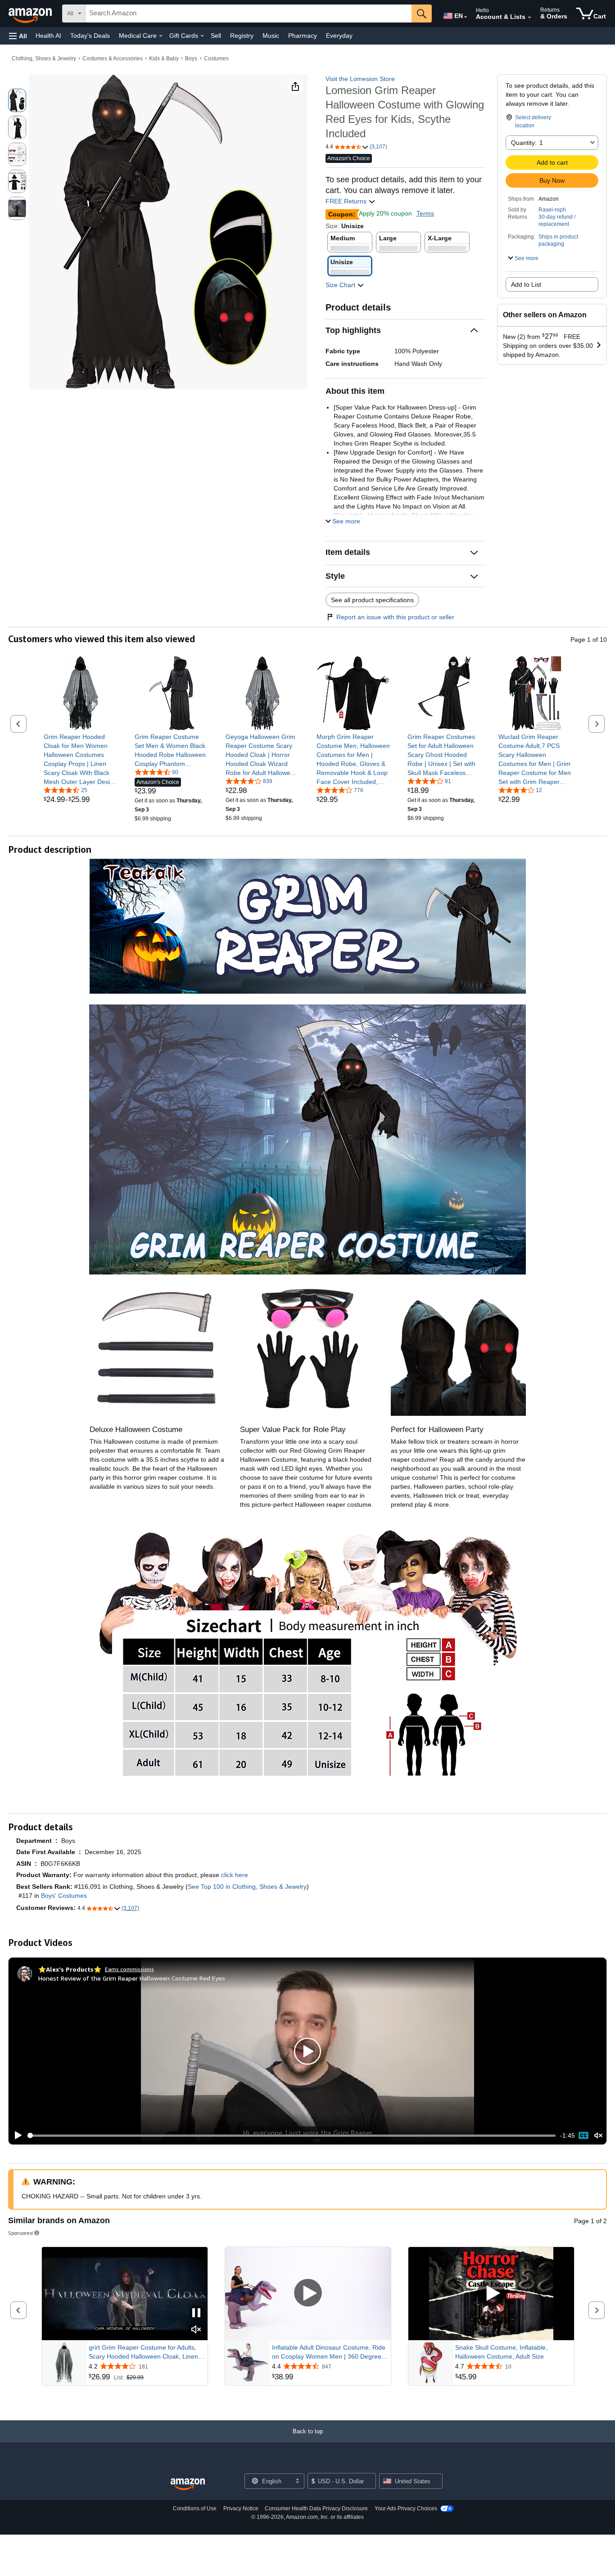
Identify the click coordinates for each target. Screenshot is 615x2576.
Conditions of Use (195, 2508)
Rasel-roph (552, 210)
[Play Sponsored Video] (308, 2294)
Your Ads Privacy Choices (406, 2508)
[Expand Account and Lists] (529, 18)
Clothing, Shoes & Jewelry (44, 59)
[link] (81, 759)
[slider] (292, 2135)
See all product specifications (372, 600)
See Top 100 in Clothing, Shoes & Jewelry (247, 1887)
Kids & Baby (164, 59)
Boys (191, 59)
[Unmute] (598, 2136)
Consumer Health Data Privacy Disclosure (316, 2508)
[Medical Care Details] (161, 36)
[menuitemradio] (583, 2135)
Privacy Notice (241, 2508)
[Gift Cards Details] (202, 36)
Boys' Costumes (64, 1896)
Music (271, 36)
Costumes (216, 59)
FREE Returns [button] (347, 201)
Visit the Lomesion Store (360, 79)
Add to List (526, 284)
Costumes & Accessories (113, 59)
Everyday (339, 36)
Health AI (48, 36)
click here (235, 1875)
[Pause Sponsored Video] (196, 2313)
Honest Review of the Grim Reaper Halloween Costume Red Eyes (132, 1978)
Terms (425, 213)
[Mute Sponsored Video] (196, 2330)
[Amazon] (31, 14)
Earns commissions (129, 1969)
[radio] (17, 100)
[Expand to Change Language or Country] (466, 17)
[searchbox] (249, 14)
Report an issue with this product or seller (395, 617)
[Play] (16, 2135)
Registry (242, 36)
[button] (18, 36)
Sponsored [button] (20, 2233)
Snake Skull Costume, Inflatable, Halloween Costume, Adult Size (501, 2352)
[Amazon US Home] (188, 2484)
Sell (216, 36)
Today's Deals (90, 36)
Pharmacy (303, 36)
